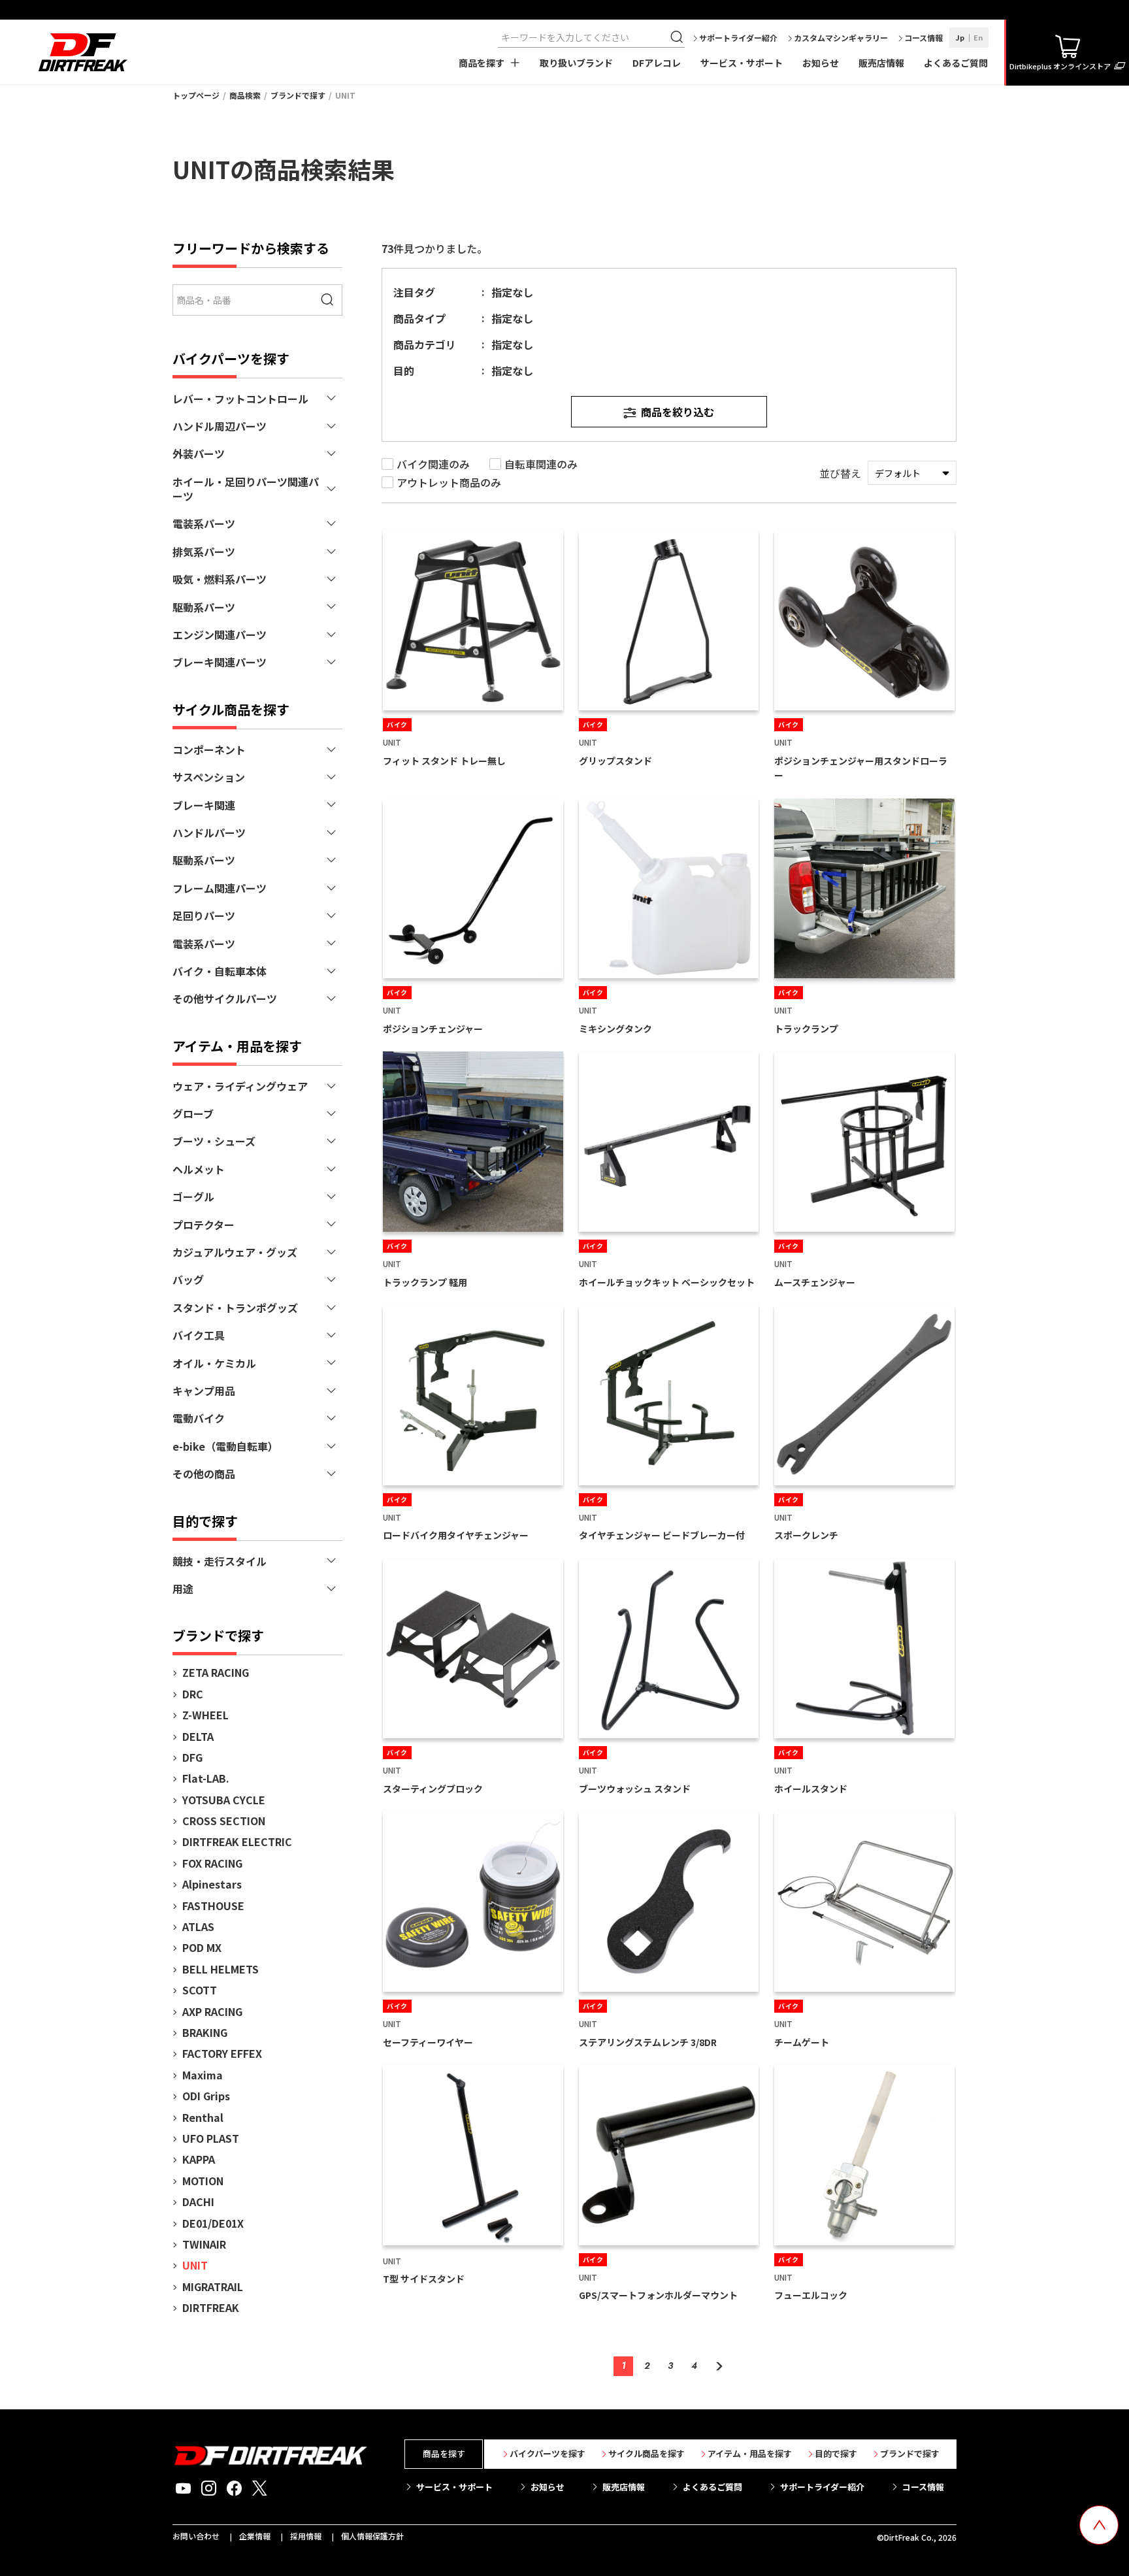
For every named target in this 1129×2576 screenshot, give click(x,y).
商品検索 (245, 95)
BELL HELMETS (221, 1969)
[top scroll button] (1099, 2525)
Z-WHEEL (205, 1715)
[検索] (678, 37)
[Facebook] (234, 2488)
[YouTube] (183, 2488)
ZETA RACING (216, 1672)
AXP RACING (212, 2011)
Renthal (203, 2117)
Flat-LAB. (206, 1778)
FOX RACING (212, 1863)
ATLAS (198, 1926)
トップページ (196, 95)
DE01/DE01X (213, 2223)
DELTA (198, 1736)
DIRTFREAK (211, 2307)
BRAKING (205, 2032)
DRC (193, 1694)
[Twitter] (260, 2488)
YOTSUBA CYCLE (224, 1800)
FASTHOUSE (213, 1906)
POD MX (202, 1947)
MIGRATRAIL (213, 2287)
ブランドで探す (298, 95)
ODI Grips (206, 2096)
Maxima (203, 2075)
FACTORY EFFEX (222, 2053)
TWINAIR (204, 2244)
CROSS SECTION (224, 1821)
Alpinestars (212, 1884)
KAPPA (199, 2159)
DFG (192, 1757)
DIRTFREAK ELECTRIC (237, 1841)
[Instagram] (209, 2488)
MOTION (203, 2181)
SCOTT (200, 1990)
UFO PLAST (211, 2138)
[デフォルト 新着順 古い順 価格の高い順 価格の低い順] (912, 473)
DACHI (198, 2202)
